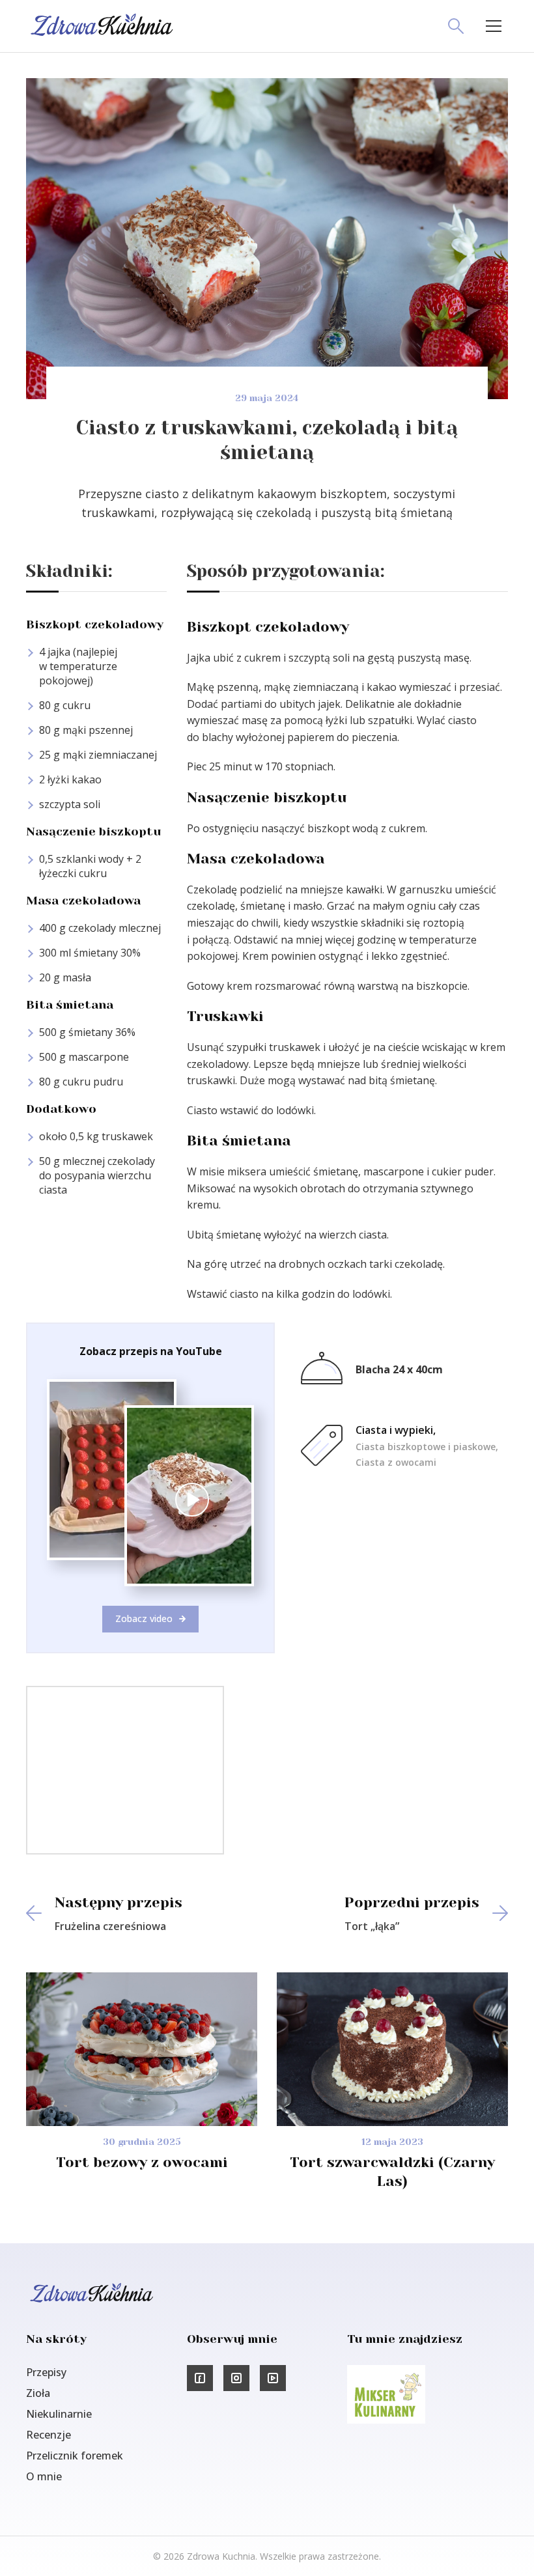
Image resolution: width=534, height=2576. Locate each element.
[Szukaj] (456, 26)
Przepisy (46, 2372)
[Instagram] (236, 2378)
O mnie (44, 2476)
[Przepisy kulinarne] (386, 2420)
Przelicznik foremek (75, 2456)
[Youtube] (273, 2378)
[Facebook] (200, 2378)
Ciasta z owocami (396, 1462)
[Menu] (494, 26)
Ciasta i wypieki (394, 1430)
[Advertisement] (125, 1769)
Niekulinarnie (59, 2414)
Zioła (38, 2393)
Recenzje (49, 2435)
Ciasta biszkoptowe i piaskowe (426, 1447)
